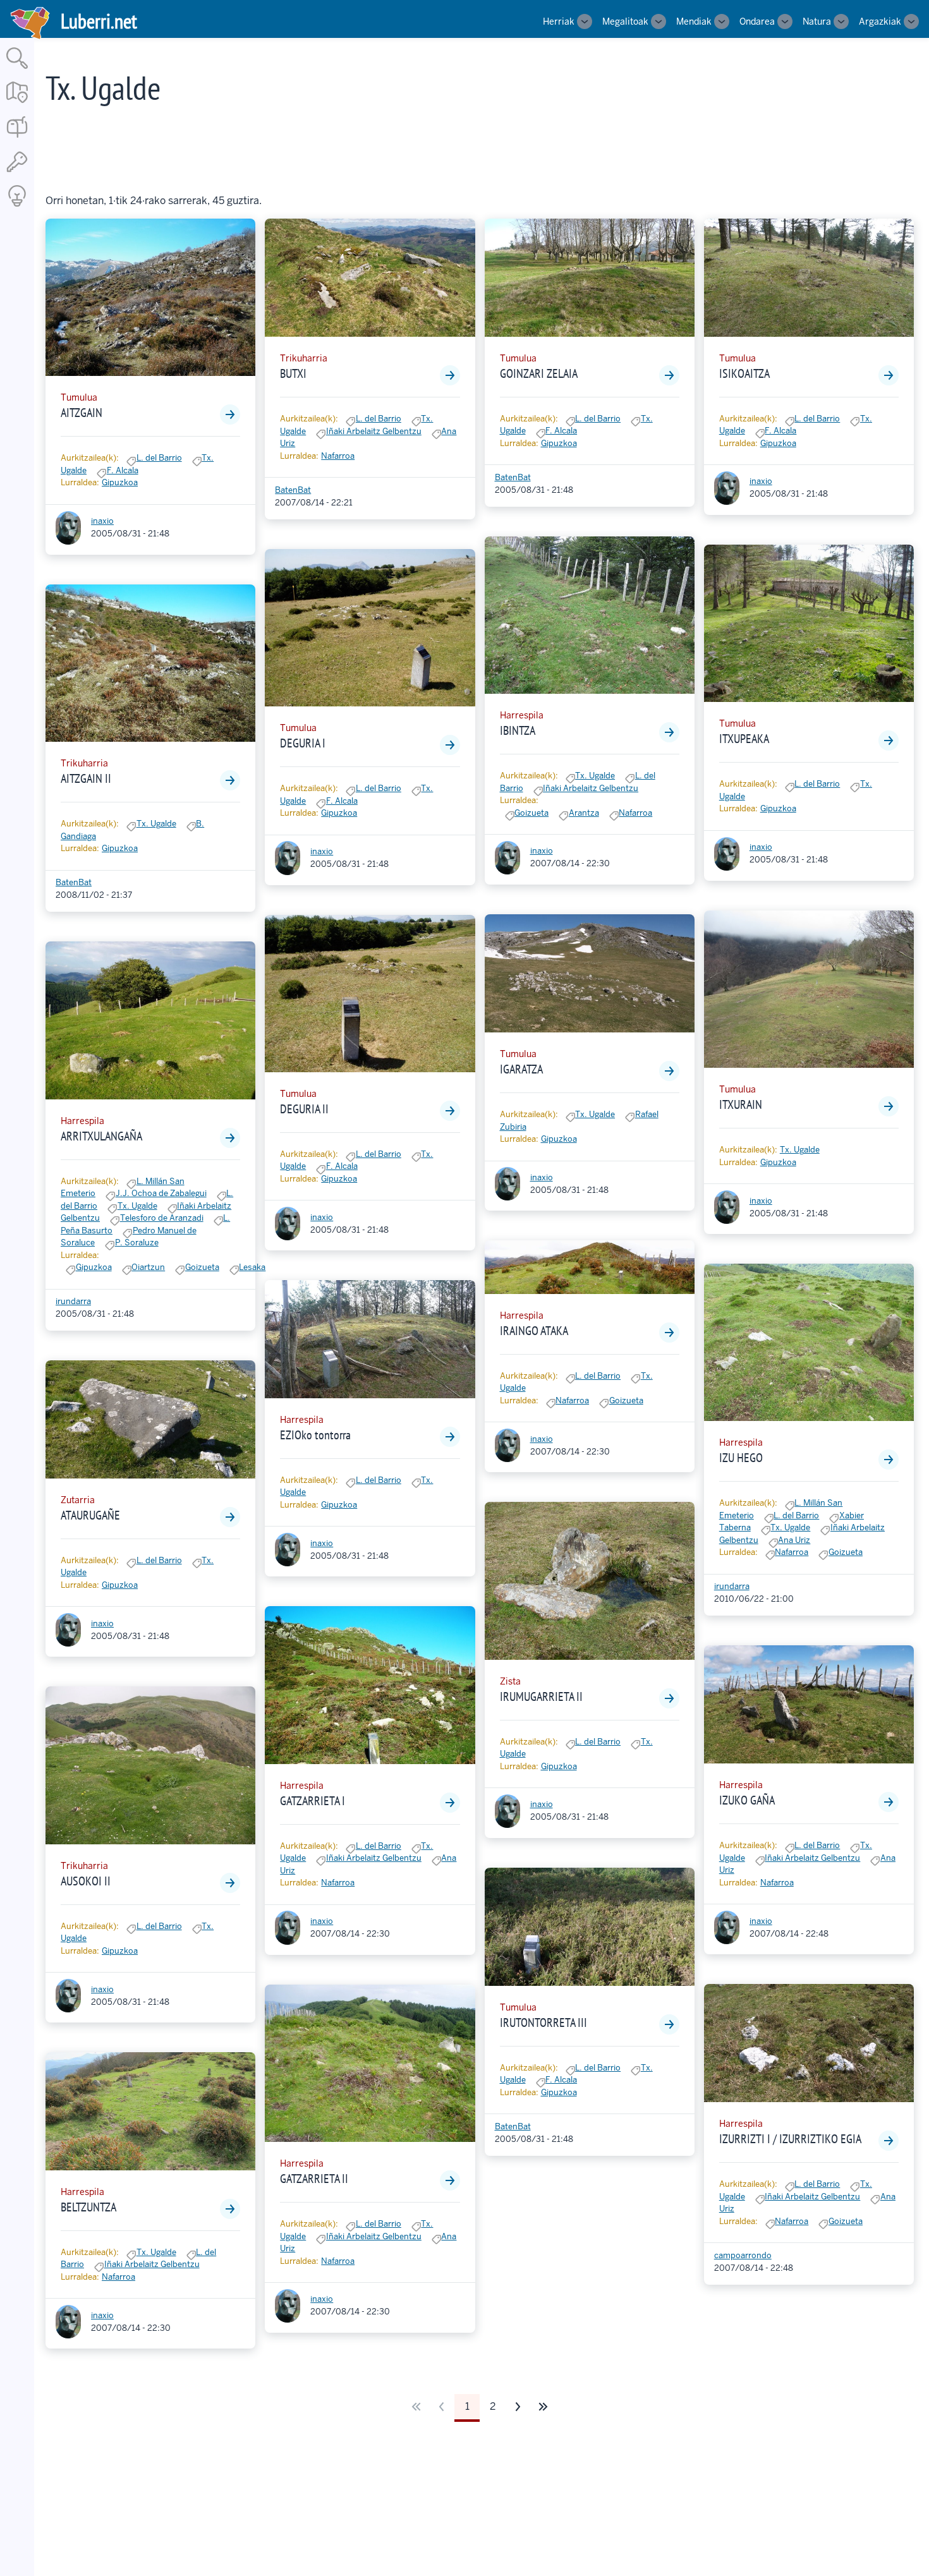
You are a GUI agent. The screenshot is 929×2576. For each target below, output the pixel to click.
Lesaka (252, 1267)
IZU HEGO (741, 1458)
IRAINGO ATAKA (534, 1331)
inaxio (102, 521)
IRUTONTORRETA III (543, 2023)
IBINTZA (518, 730)
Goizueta (202, 1267)
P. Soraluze (137, 1243)
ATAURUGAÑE (90, 1515)
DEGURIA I (303, 743)
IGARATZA (521, 1069)
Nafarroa (118, 2277)
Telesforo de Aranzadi (162, 1218)
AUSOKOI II (86, 1881)
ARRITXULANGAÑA (101, 1136)
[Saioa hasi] (17, 173)
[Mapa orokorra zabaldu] (17, 104)
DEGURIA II (304, 1109)
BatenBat (74, 882)
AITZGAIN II (86, 778)
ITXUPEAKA (744, 739)
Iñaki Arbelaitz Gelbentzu (152, 2264)
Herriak (559, 21)
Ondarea (757, 21)
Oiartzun (148, 1267)
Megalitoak (625, 21)
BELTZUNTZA (88, 2207)
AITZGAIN (82, 413)
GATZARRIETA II (314, 2179)
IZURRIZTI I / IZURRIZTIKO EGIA (790, 2139)
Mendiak (694, 21)
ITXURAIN (741, 1104)
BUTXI (293, 373)
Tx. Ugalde (156, 824)
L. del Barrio (159, 458)
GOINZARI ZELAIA (539, 373)
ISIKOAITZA (744, 373)
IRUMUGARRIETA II (541, 1696)
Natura (817, 21)
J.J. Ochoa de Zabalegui (161, 1193)
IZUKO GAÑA (747, 1800)
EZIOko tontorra (315, 1435)
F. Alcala (123, 470)
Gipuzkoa (120, 482)
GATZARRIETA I (313, 1801)
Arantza (584, 813)
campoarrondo (743, 2255)
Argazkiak (880, 21)
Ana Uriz (794, 1540)
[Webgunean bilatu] (17, 70)
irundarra (73, 1301)
